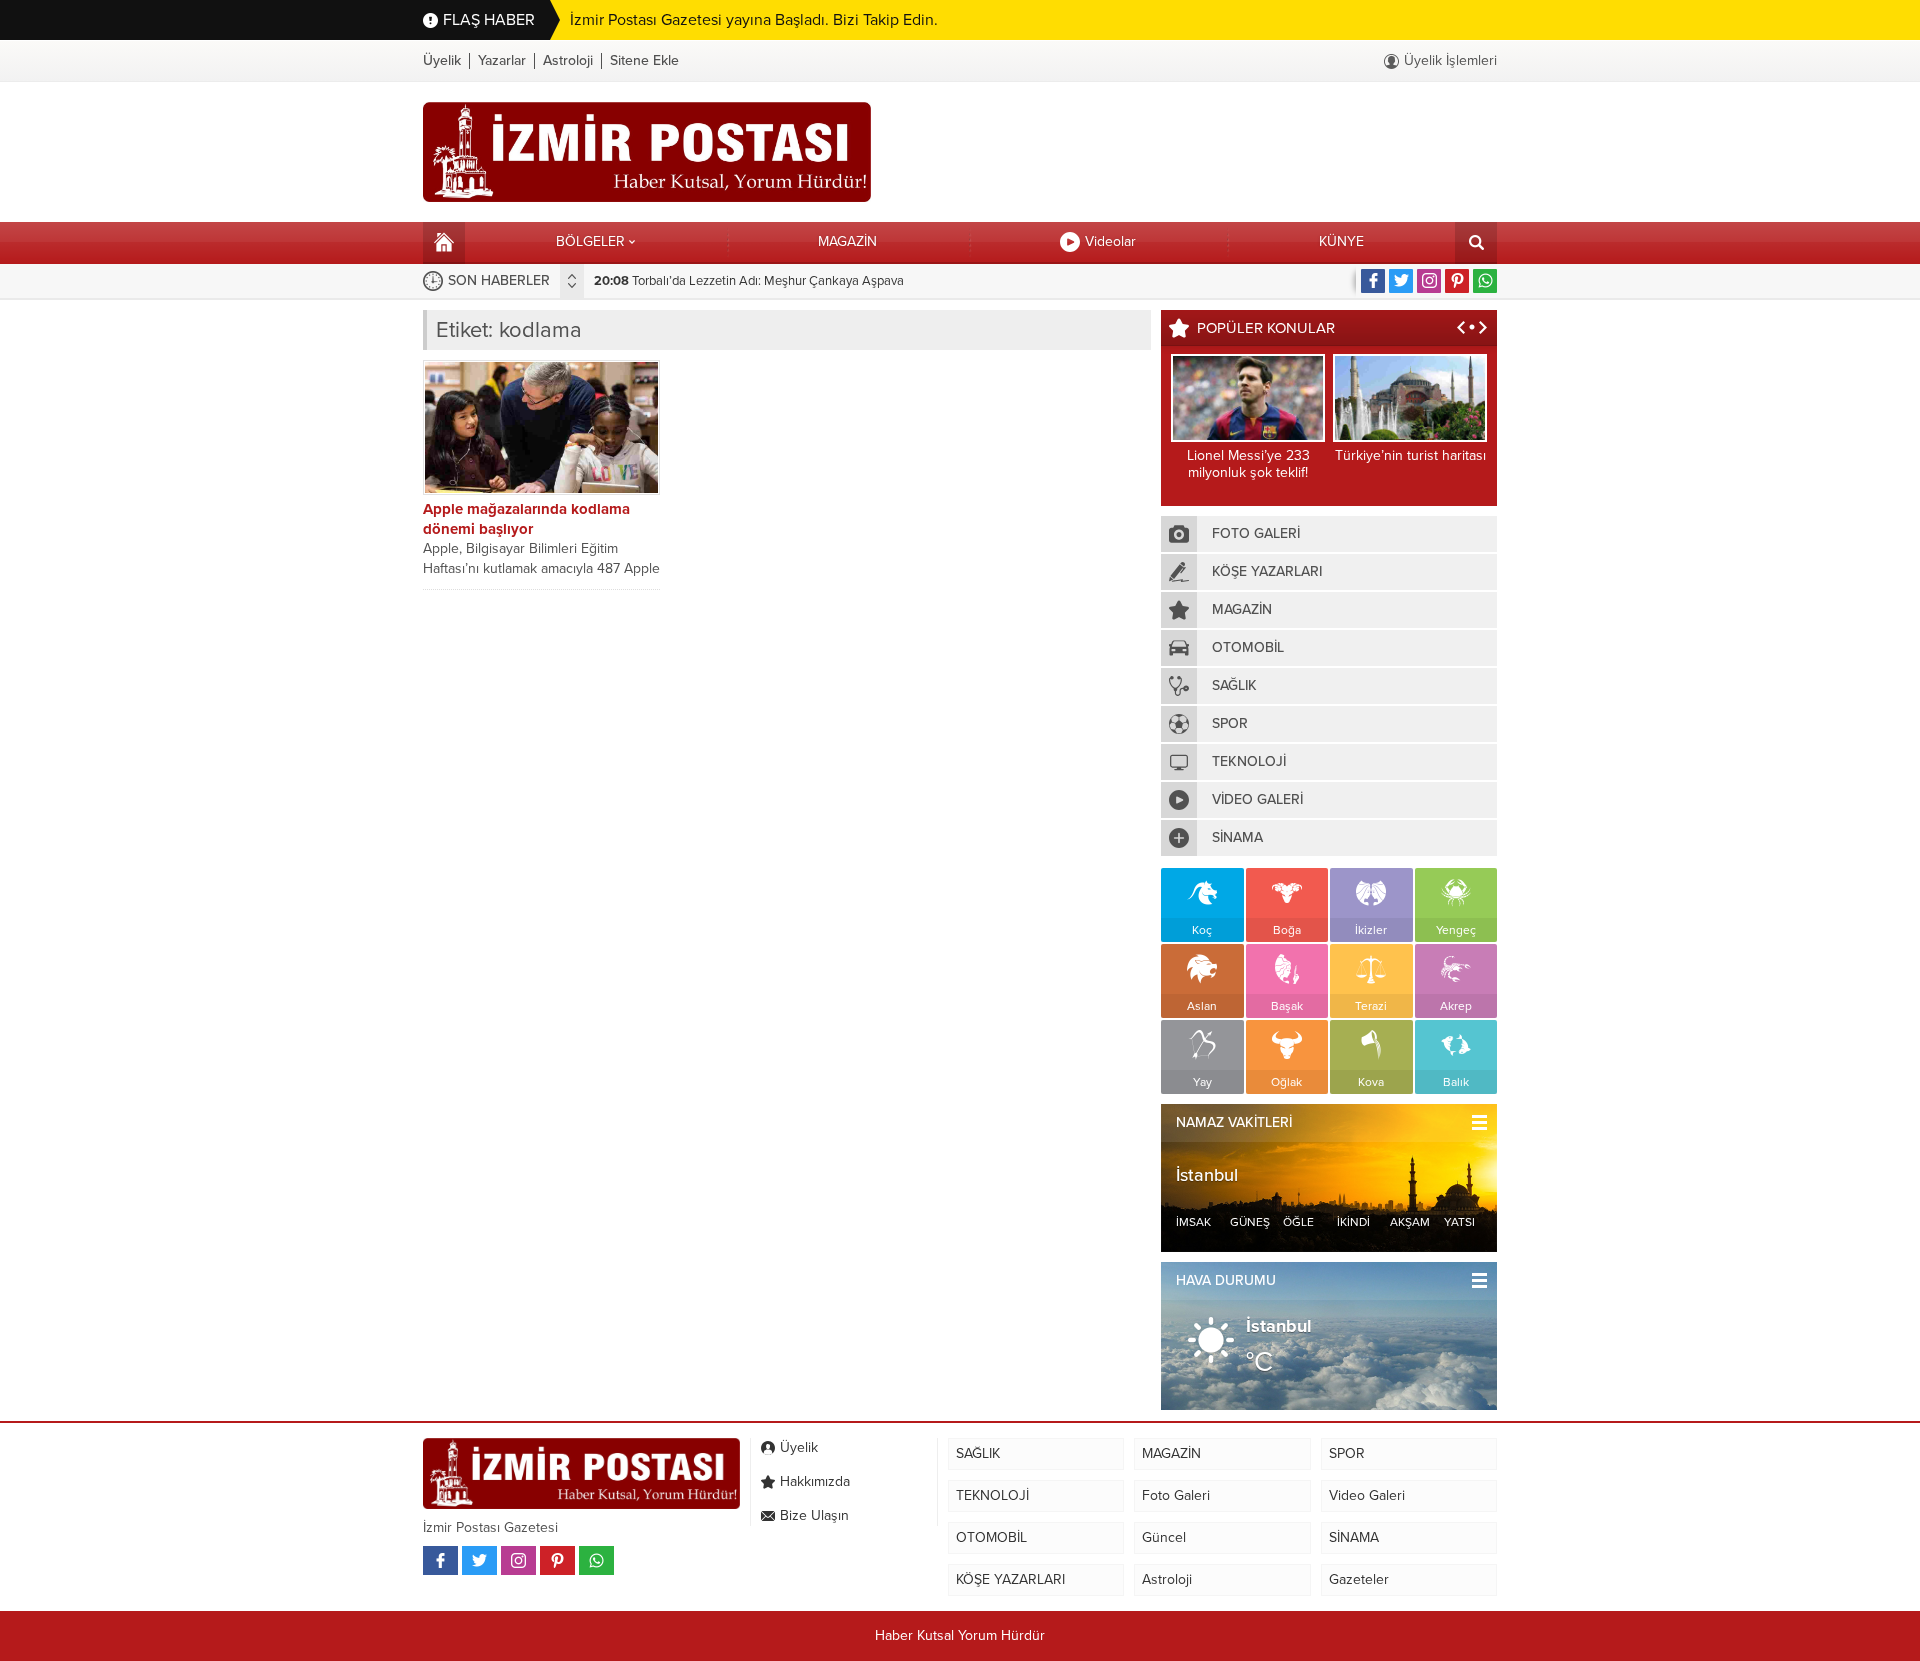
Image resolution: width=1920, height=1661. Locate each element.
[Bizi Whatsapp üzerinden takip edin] (1485, 281)
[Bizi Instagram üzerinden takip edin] (1429, 281)
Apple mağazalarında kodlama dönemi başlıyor (526, 519)
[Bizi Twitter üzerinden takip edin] (1401, 281)
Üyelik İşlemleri (1450, 60)
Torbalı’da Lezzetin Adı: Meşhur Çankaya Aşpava (749, 281)
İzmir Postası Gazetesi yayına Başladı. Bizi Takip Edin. (754, 20)
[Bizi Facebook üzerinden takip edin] (1373, 281)
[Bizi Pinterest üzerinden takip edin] (1457, 281)
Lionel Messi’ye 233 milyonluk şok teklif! (1248, 464)
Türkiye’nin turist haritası (1410, 455)
